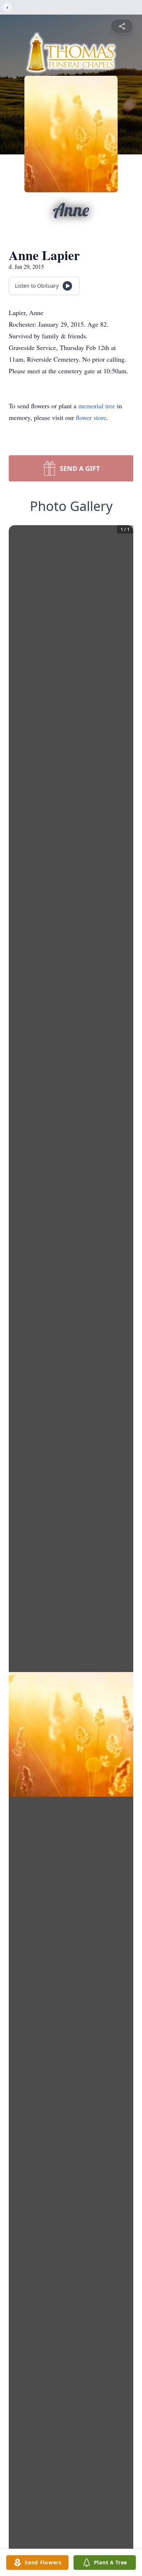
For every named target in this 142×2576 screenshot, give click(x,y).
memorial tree (97, 406)
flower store (91, 417)
